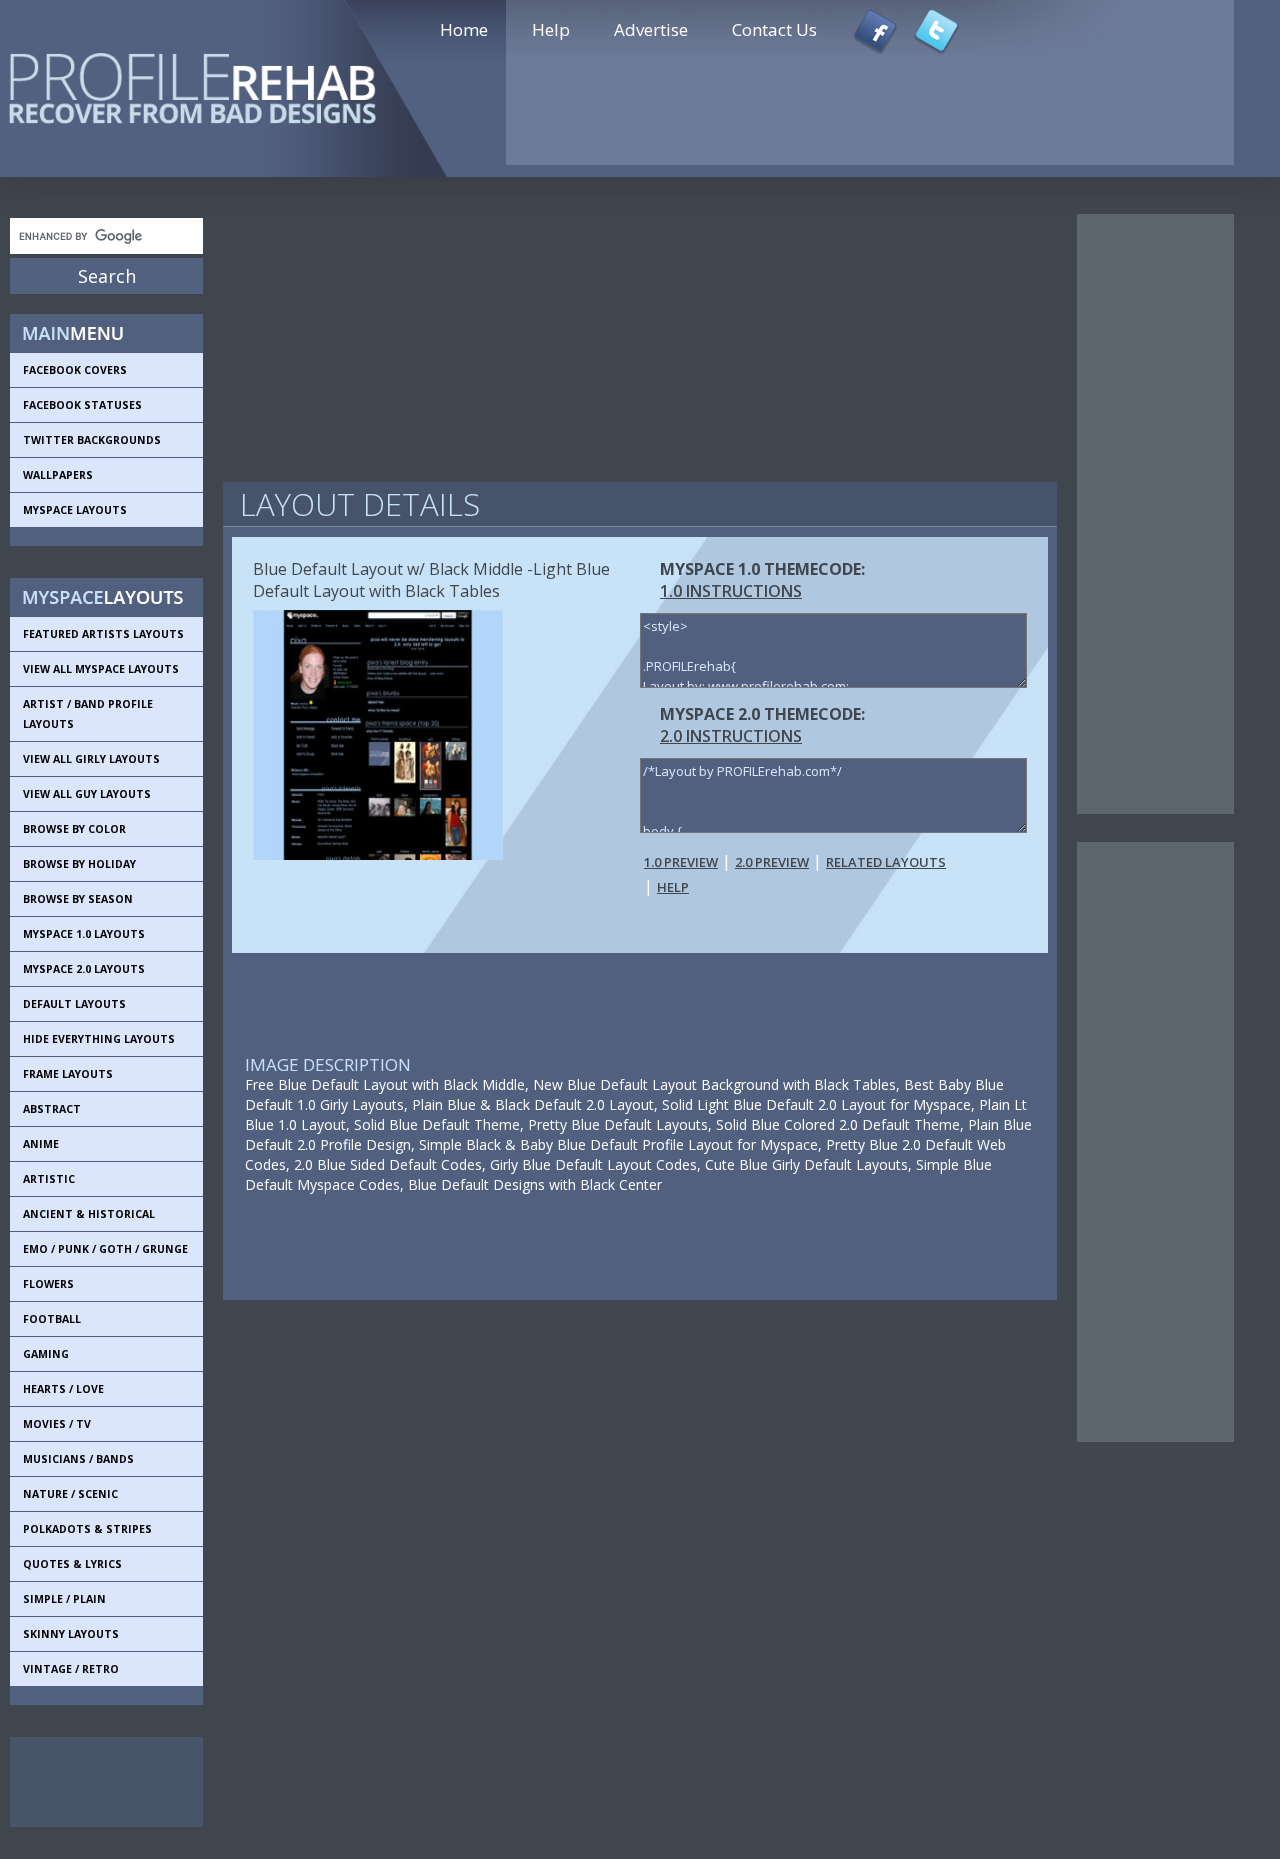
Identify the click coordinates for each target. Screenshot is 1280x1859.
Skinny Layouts (71, 1634)
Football (52, 1319)
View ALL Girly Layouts (91, 759)
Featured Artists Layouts (103, 634)
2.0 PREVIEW (772, 862)
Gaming (46, 1354)
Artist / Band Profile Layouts (88, 714)
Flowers (48, 1284)
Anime (41, 1144)
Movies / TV (57, 1424)
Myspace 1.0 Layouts (84, 934)
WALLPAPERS (58, 475)
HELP (673, 887)
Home (464, 29)
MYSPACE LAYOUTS (75, 510)
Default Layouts (74, 1004)
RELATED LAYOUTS (886, 862)
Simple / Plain (64, 1599)
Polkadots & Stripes (87, 1529)
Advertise (651, 29)
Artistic (49, 1179)
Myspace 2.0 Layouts (84, 969)
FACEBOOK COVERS (75, 370)
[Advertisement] (100, 1782)
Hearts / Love (63, 1389)
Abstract (52, 1109)
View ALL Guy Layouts (87, 794)
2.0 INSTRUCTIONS (731, 736)
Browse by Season (78, 899)
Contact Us (774, 29)
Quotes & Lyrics (72, 1564)
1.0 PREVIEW (681, 862)
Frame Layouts (68, 1074)
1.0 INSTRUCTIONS (731, 591)
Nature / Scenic (70, 1494)
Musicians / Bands (78, 1459)
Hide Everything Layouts (99, 1039)
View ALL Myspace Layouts (101, 669)
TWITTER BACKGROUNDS (92, 440)
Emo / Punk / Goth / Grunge (105, 1249)
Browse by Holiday (79, 864)
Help (551, 29)
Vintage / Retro (71, 1669)
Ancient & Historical (89, 1214)
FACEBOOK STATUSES (82, 405)
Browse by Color (74, 829)
